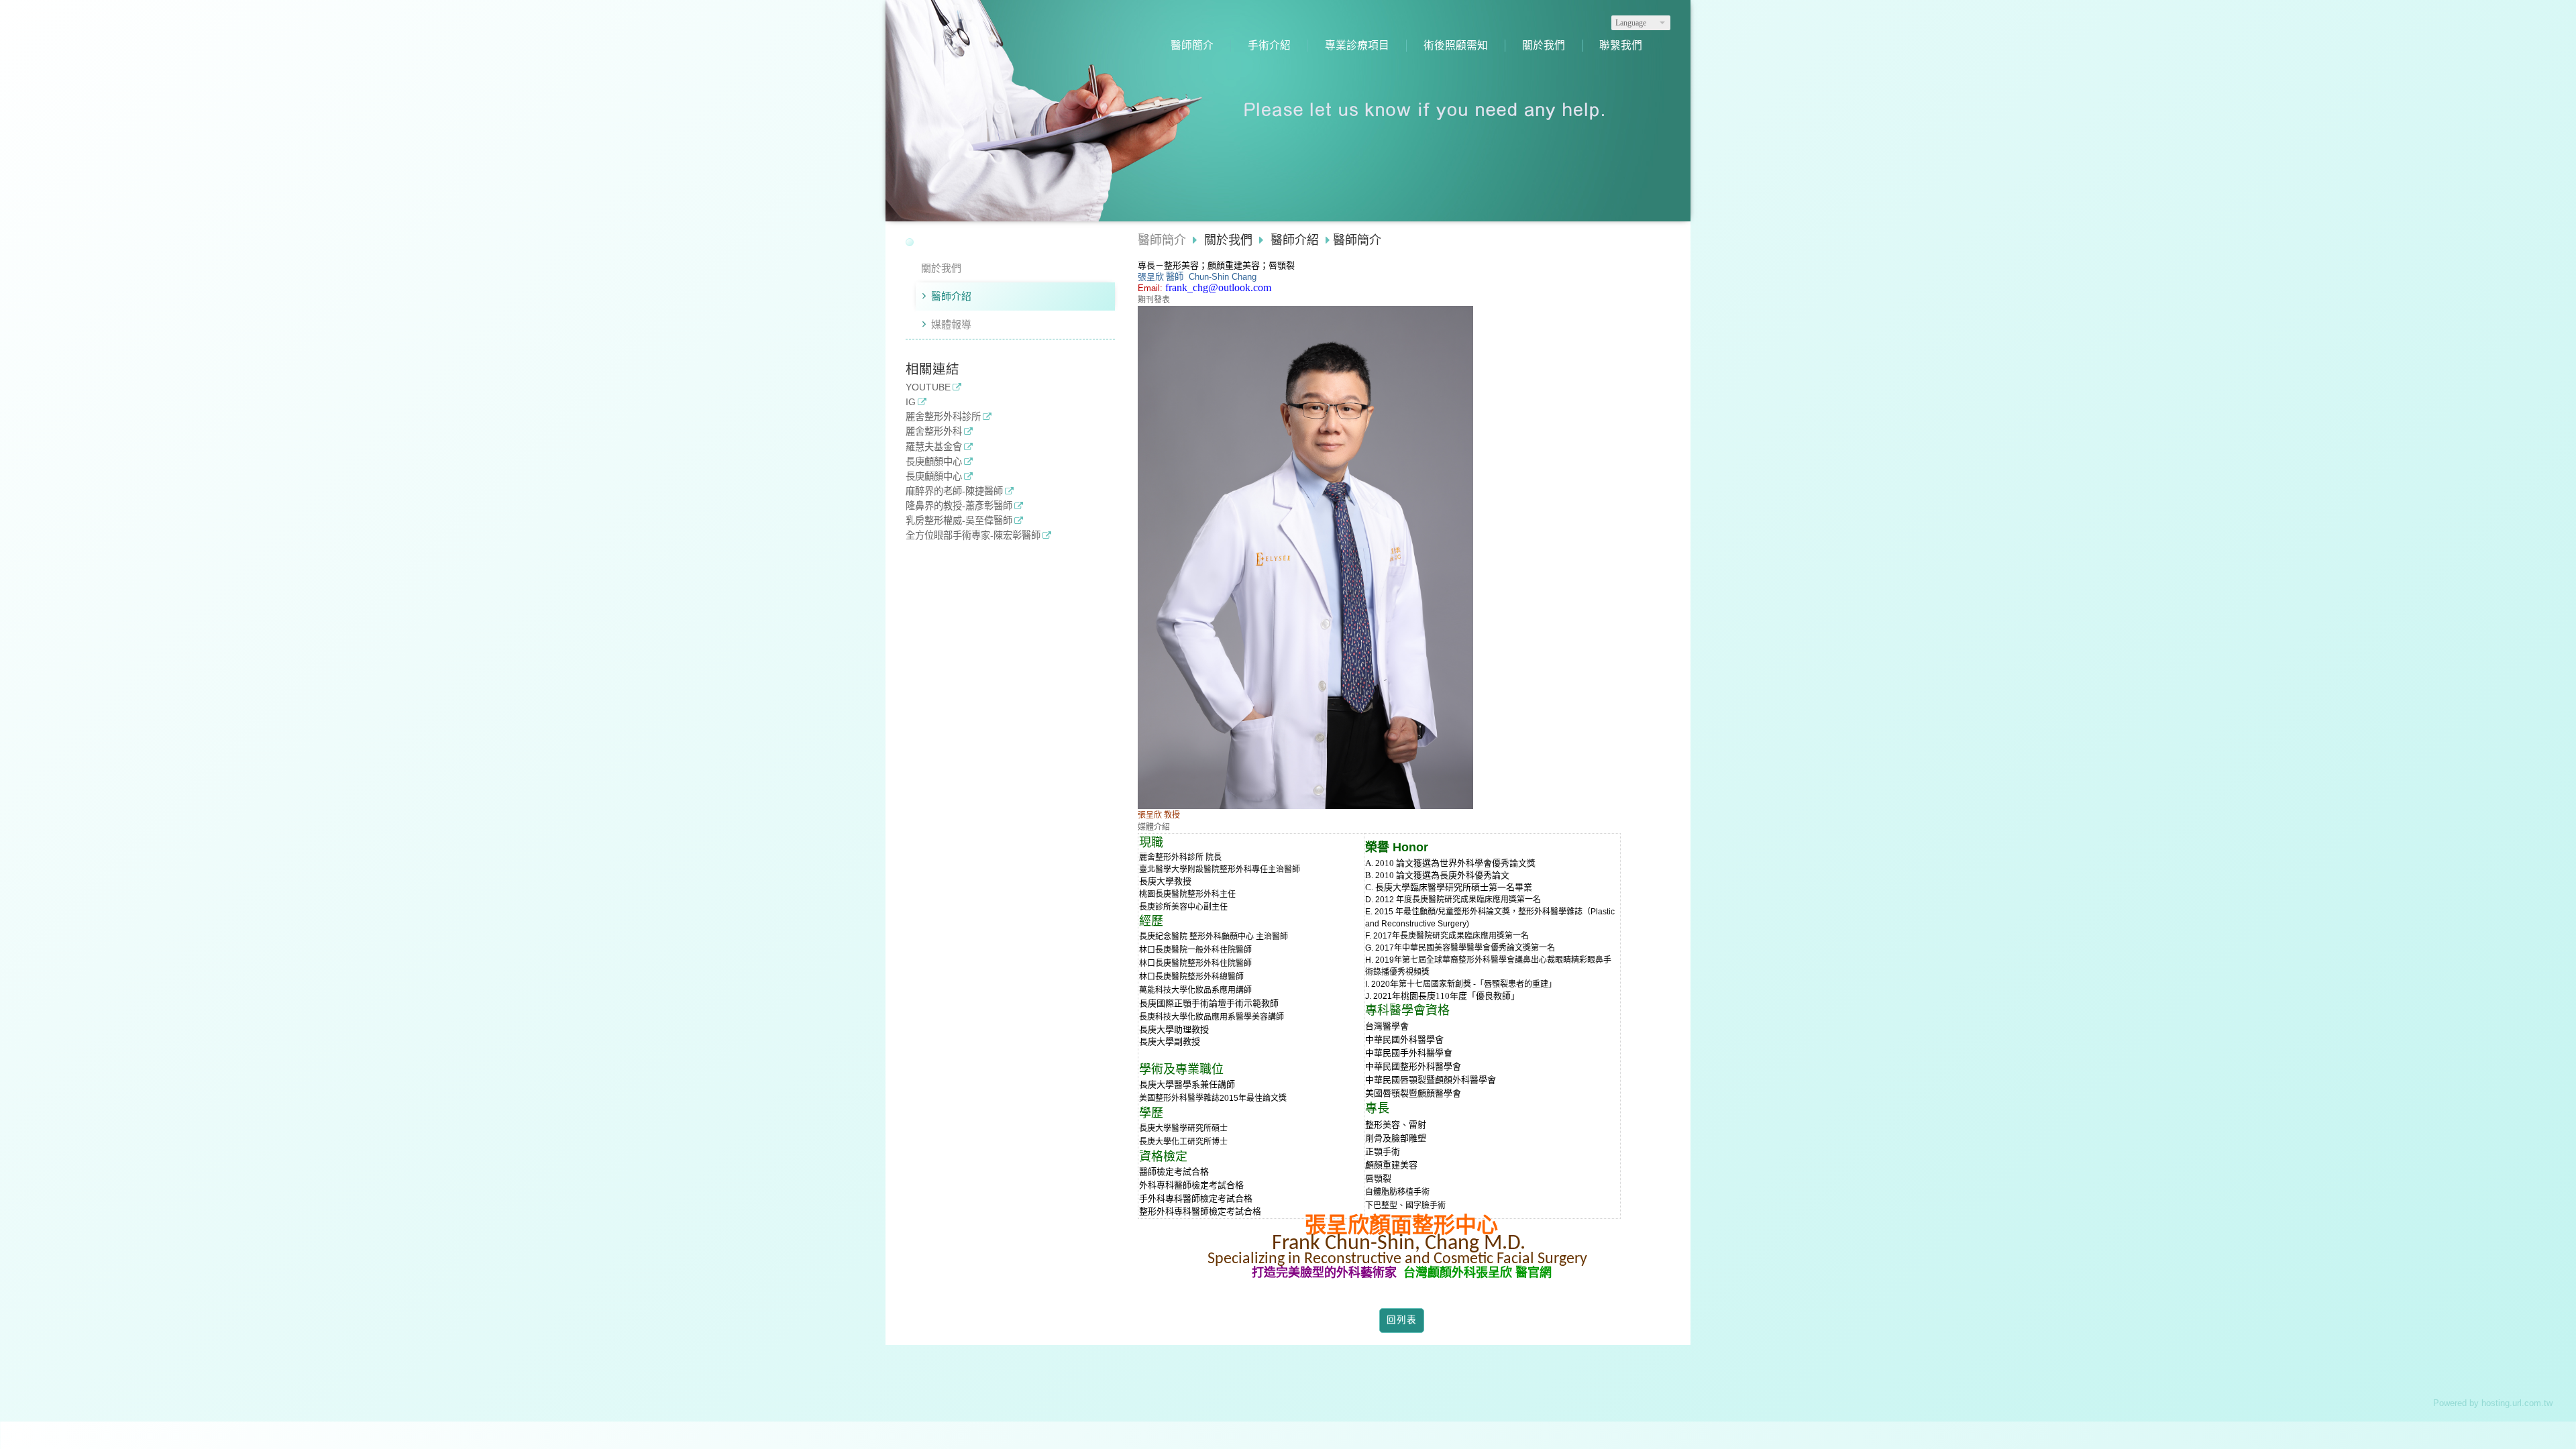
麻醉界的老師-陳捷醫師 (954, 491)
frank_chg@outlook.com (1218, 287)
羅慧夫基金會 (934, 447)
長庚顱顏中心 (934, 462)
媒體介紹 (1154, 827)
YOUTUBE (928, 387)
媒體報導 (951, 324)
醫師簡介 (1162, 240)
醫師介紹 (951, 296)
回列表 (1402, 1320)
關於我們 (941, 268)
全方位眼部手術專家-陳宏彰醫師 (973, 536)
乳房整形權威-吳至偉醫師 (959, 521)
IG (911, 402)
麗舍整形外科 (934, 432)
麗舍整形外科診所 (943, 417)
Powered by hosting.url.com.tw (2493, 1403)
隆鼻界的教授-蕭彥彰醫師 (959, 506)
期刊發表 (1154, 300)
